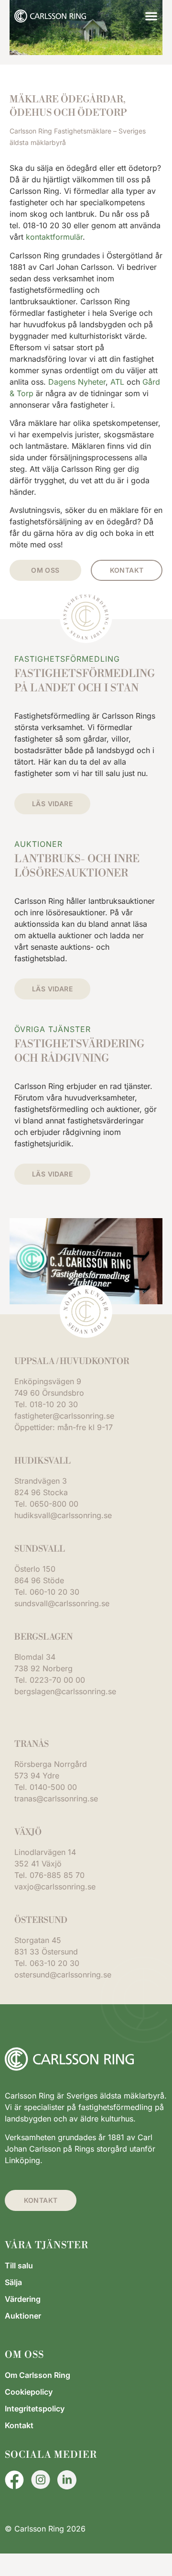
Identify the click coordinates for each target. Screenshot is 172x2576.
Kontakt (19, 2425)
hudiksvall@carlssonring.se (63, 1515)
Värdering (23, 2299)
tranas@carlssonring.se (56, 1799)
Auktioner (23, 2316)
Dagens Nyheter (77, 382)
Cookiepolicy (29, 2392)
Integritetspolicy (35, 2409)
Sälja (13, 2282)
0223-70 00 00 (57, 1680)
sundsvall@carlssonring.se (62, 1603)
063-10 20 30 (54, 1963)
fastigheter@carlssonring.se (64, 1416)
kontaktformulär (54, 237)
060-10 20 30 (54, 1592)
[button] (151, 16)
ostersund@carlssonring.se (63, 1975)
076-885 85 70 (57, 1875)
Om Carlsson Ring (38, 2375)
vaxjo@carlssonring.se (55, 1887)
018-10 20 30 (54, 1404)
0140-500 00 (53, 1787)
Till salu (19, 2265)
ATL (117, 382)
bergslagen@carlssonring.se (65, 1691)
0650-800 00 (54, 1504)
